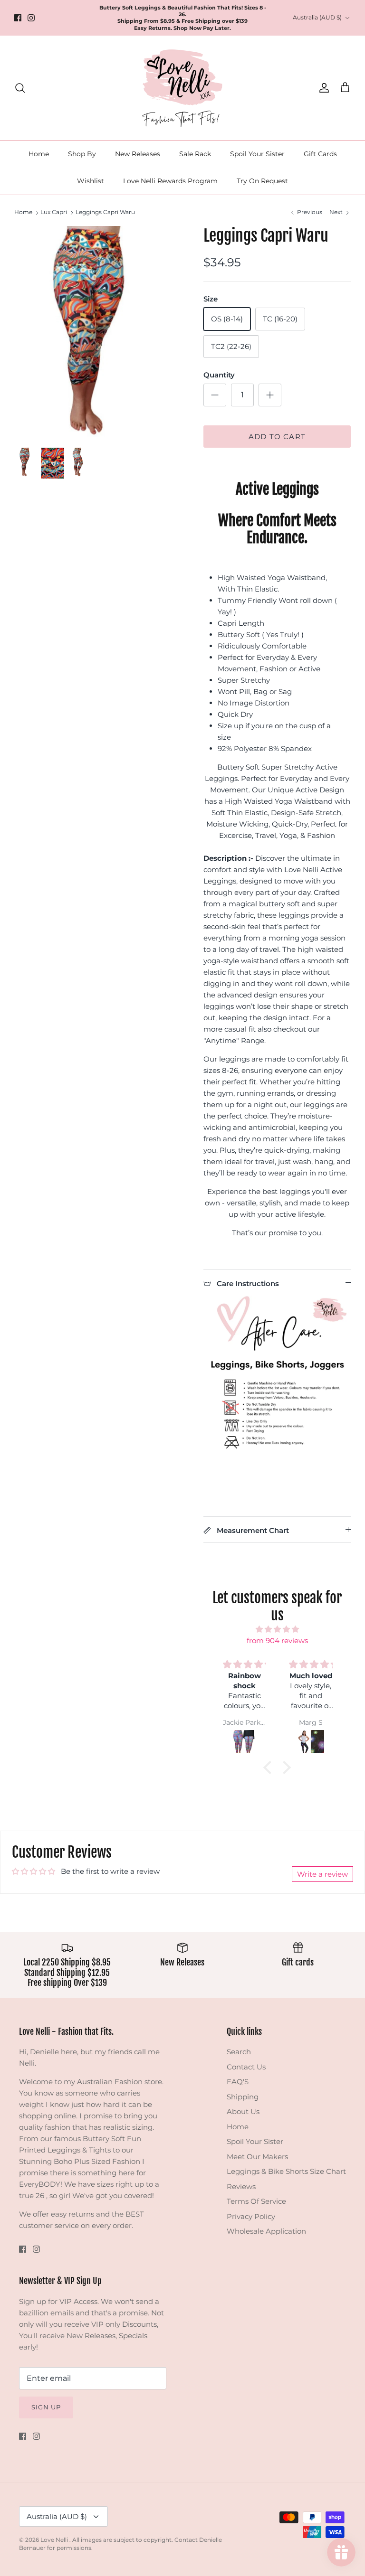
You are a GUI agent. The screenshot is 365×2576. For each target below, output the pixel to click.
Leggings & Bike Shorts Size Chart (286, 2171)
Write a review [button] (322, 1874)
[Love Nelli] (182, 88)
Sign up (46, 2407)
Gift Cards (320, 154)
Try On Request (262, 181)
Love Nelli (55, 2540)
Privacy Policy (251, 2216)
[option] (98, 331)
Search (239, 2052)
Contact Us (246, 2067)
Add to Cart (277, 437)
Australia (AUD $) (317, 17)
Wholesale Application (266, 2231)
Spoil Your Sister (257, 154)
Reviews (241, 2186)
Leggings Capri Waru (105, 212)
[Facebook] (18, 18)
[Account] (322, 88)
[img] (277, 1629)
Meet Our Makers (257, 2157)
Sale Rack (195, 154)
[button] (270, 1767)
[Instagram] (31, 18)
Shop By (82, 154)
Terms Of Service (256, 2201)
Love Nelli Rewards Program (170, 181)
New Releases (138, 154)
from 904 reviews (277, 1641)
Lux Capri (54, 212)
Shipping (243, 2097)
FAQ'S (238, 2082)
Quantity (219, 375)
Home (39, 154)
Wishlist (91, 181)
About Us (243, 2111)
